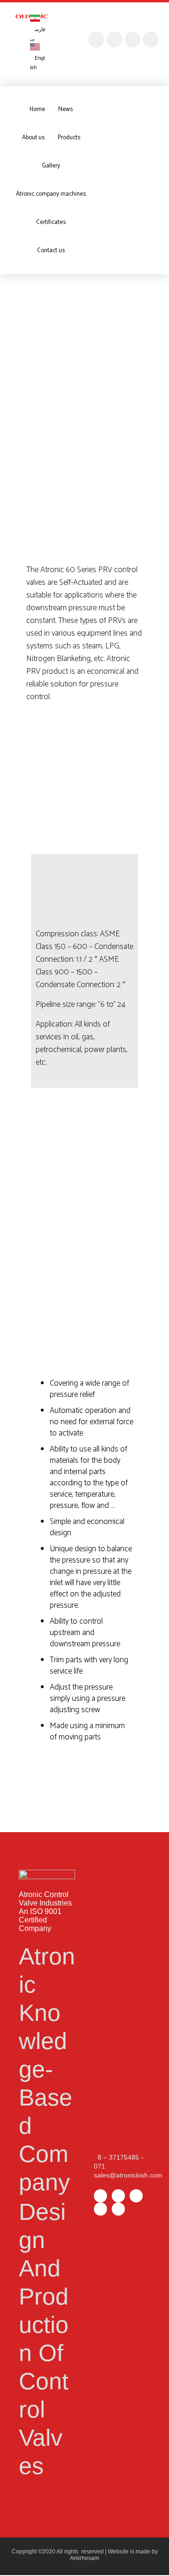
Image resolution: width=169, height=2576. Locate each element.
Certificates (51, 222)
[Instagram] (96, 40)
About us (33, 138)
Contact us (51, 251)
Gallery (51, 166)
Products (69, 138)
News (65, 109)
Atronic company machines (51, 194)
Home (37, 109)
